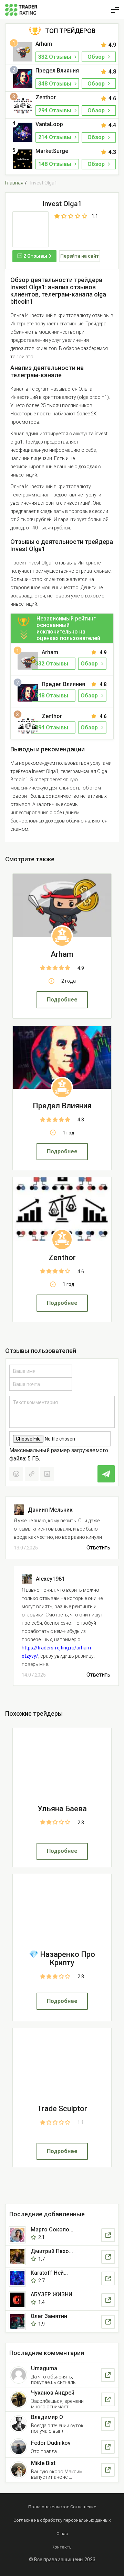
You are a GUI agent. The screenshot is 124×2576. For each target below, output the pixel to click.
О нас (62, 2534)
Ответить (98, 1548)
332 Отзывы (55, 57)
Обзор (97, 57)
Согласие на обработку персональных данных (62, 2520)
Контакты (62, 2547)
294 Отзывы (55, 110)
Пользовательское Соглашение (62, 2507)
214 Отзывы (55, 137)
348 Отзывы (55, 84)
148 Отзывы (55, 164)
